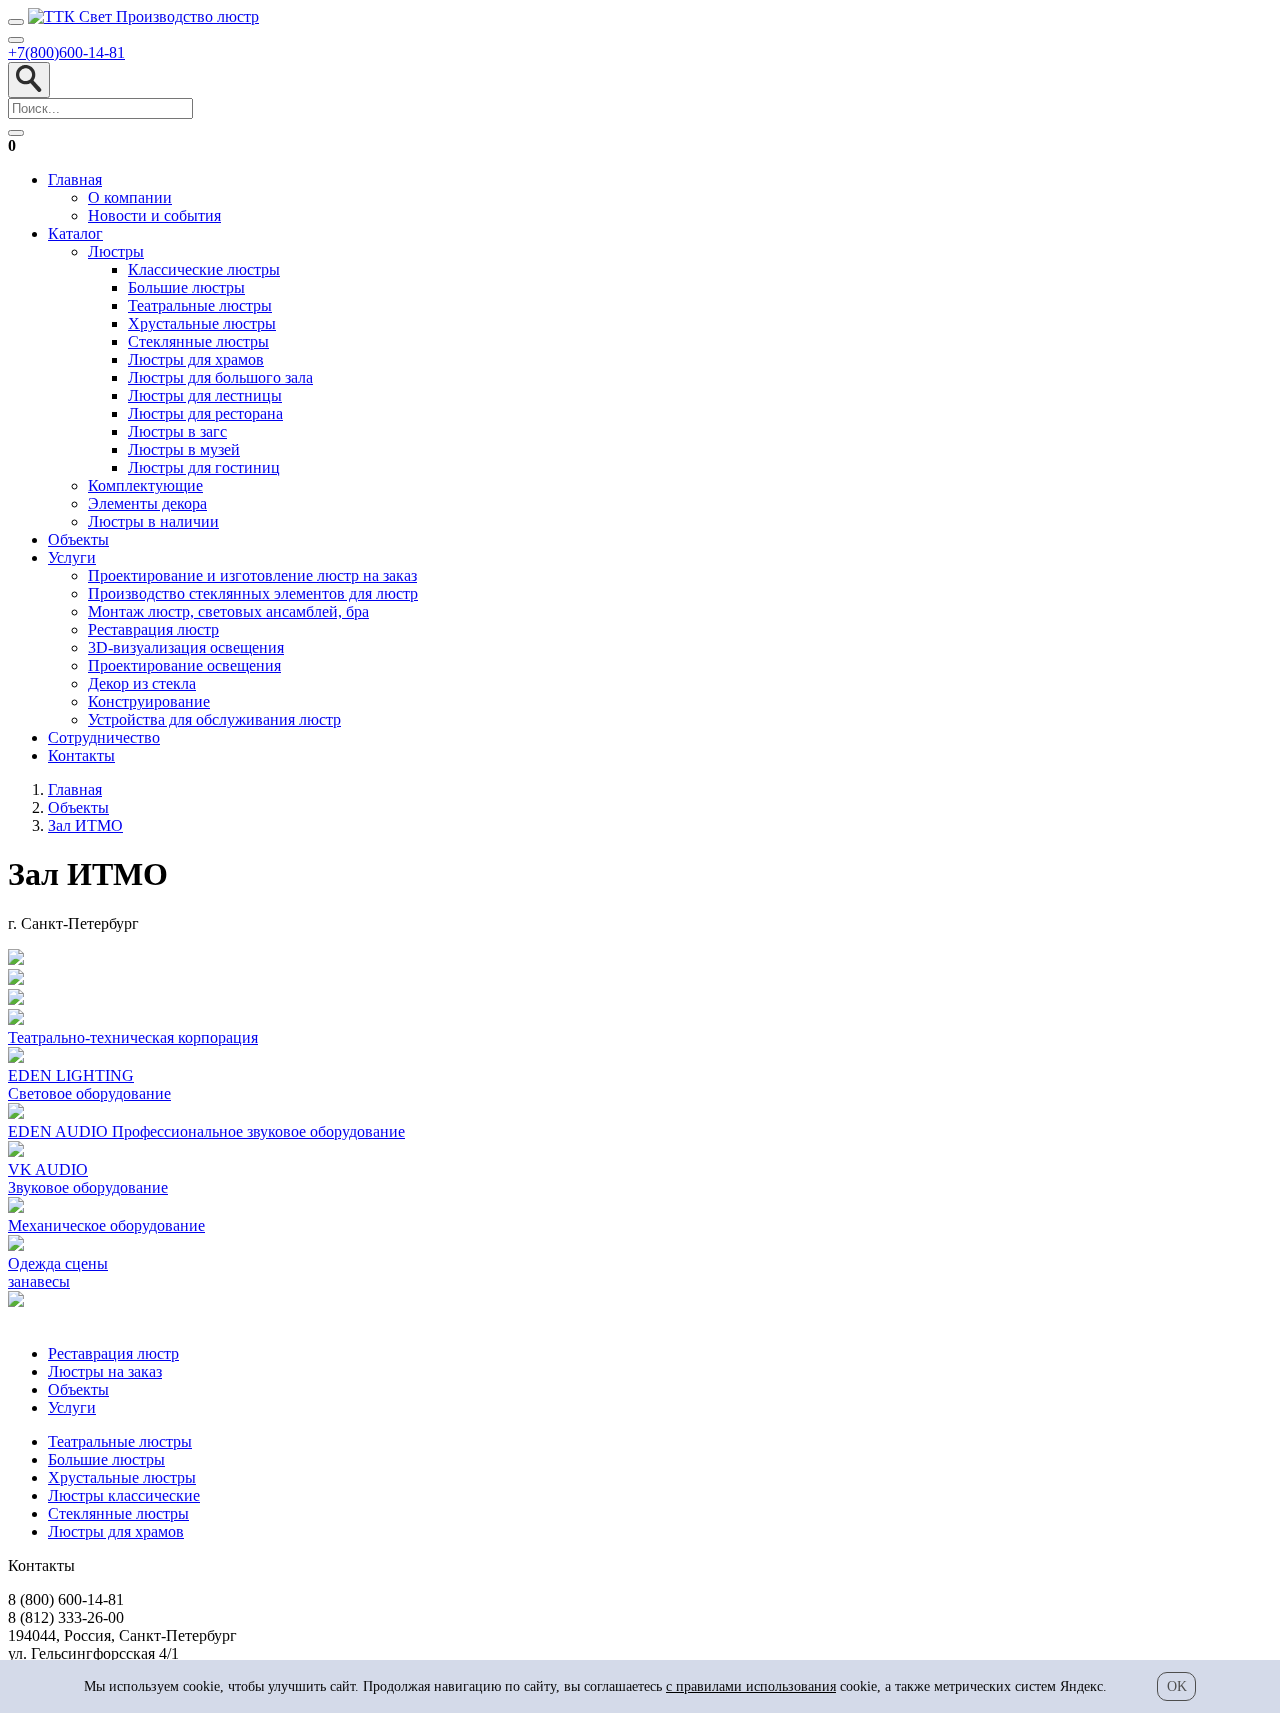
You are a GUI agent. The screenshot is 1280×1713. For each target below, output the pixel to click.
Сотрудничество (104, 737)
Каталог (75, 233)
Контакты (81, 755)
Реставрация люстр (153, 629)
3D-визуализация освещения (186, 647)
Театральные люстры (200, 305)
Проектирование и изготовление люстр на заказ (252, 575)
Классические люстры (204, 269)
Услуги (72, 557)
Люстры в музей (184, 449)
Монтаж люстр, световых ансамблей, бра (228, 611)
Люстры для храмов (196, 359)
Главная (75, 179)
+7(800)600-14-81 (66, 52)
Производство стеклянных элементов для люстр (253, 593)
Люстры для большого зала (220, 377)
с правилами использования (751, 1686)
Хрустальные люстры (202, 323)
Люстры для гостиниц (204, 467)
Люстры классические (124, 1495)
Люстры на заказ (105, 1371)
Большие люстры (186, 287)
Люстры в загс (177, 431)
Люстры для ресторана (205, 413)
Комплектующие (145, 485)
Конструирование (149, 701)
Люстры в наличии (153, 521)
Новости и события (154, 215)
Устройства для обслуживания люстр (214, 719)
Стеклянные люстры (198, 341)
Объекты (78, 539)
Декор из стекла (142, 683)
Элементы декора (147, 503)
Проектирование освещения (184, 665)
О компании (130, 197)
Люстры (116, 251)
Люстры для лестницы (205, 395)
